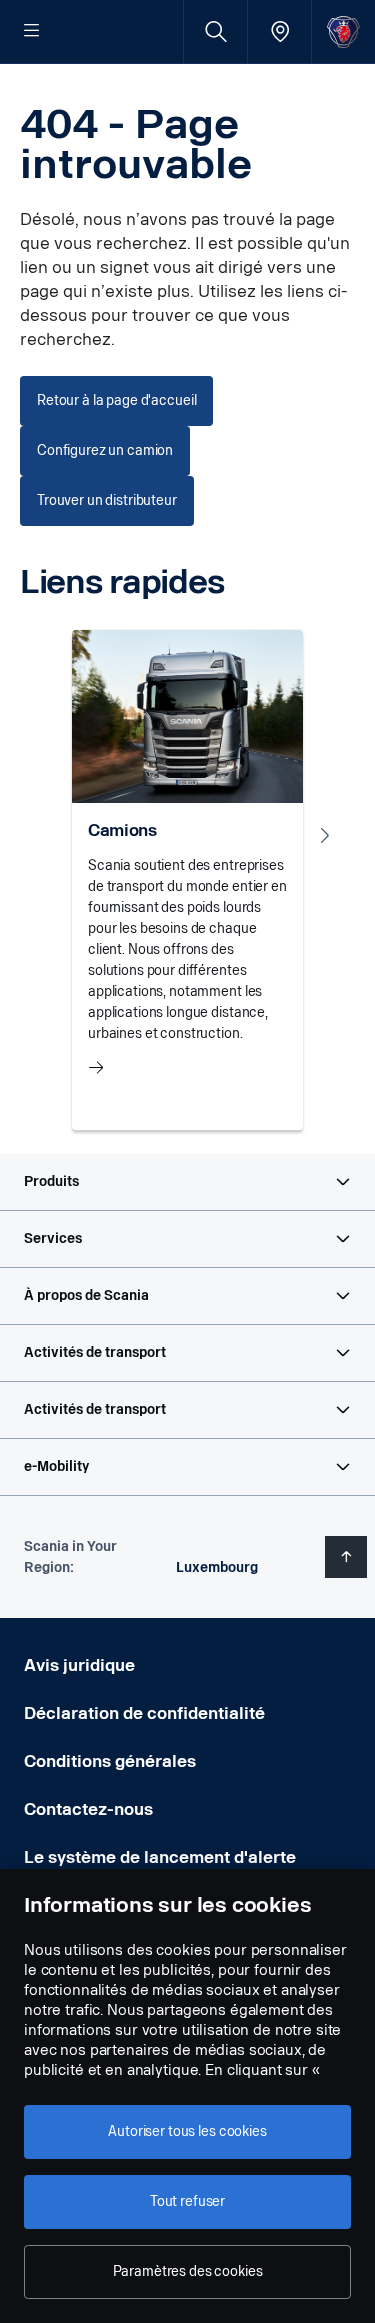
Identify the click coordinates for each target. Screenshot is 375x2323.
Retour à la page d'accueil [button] (116, 400)
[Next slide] (325, 835)
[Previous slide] (50, 835)
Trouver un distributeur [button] (107, 500)
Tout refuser (187, 2201)
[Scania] (343, 31)
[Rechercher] (215, 31)
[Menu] (32, 32)
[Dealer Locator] (279, 31)
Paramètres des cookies (188, 2271)
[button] (187, 1182)
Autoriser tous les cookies (187, 2131)
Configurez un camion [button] (105, 450)
